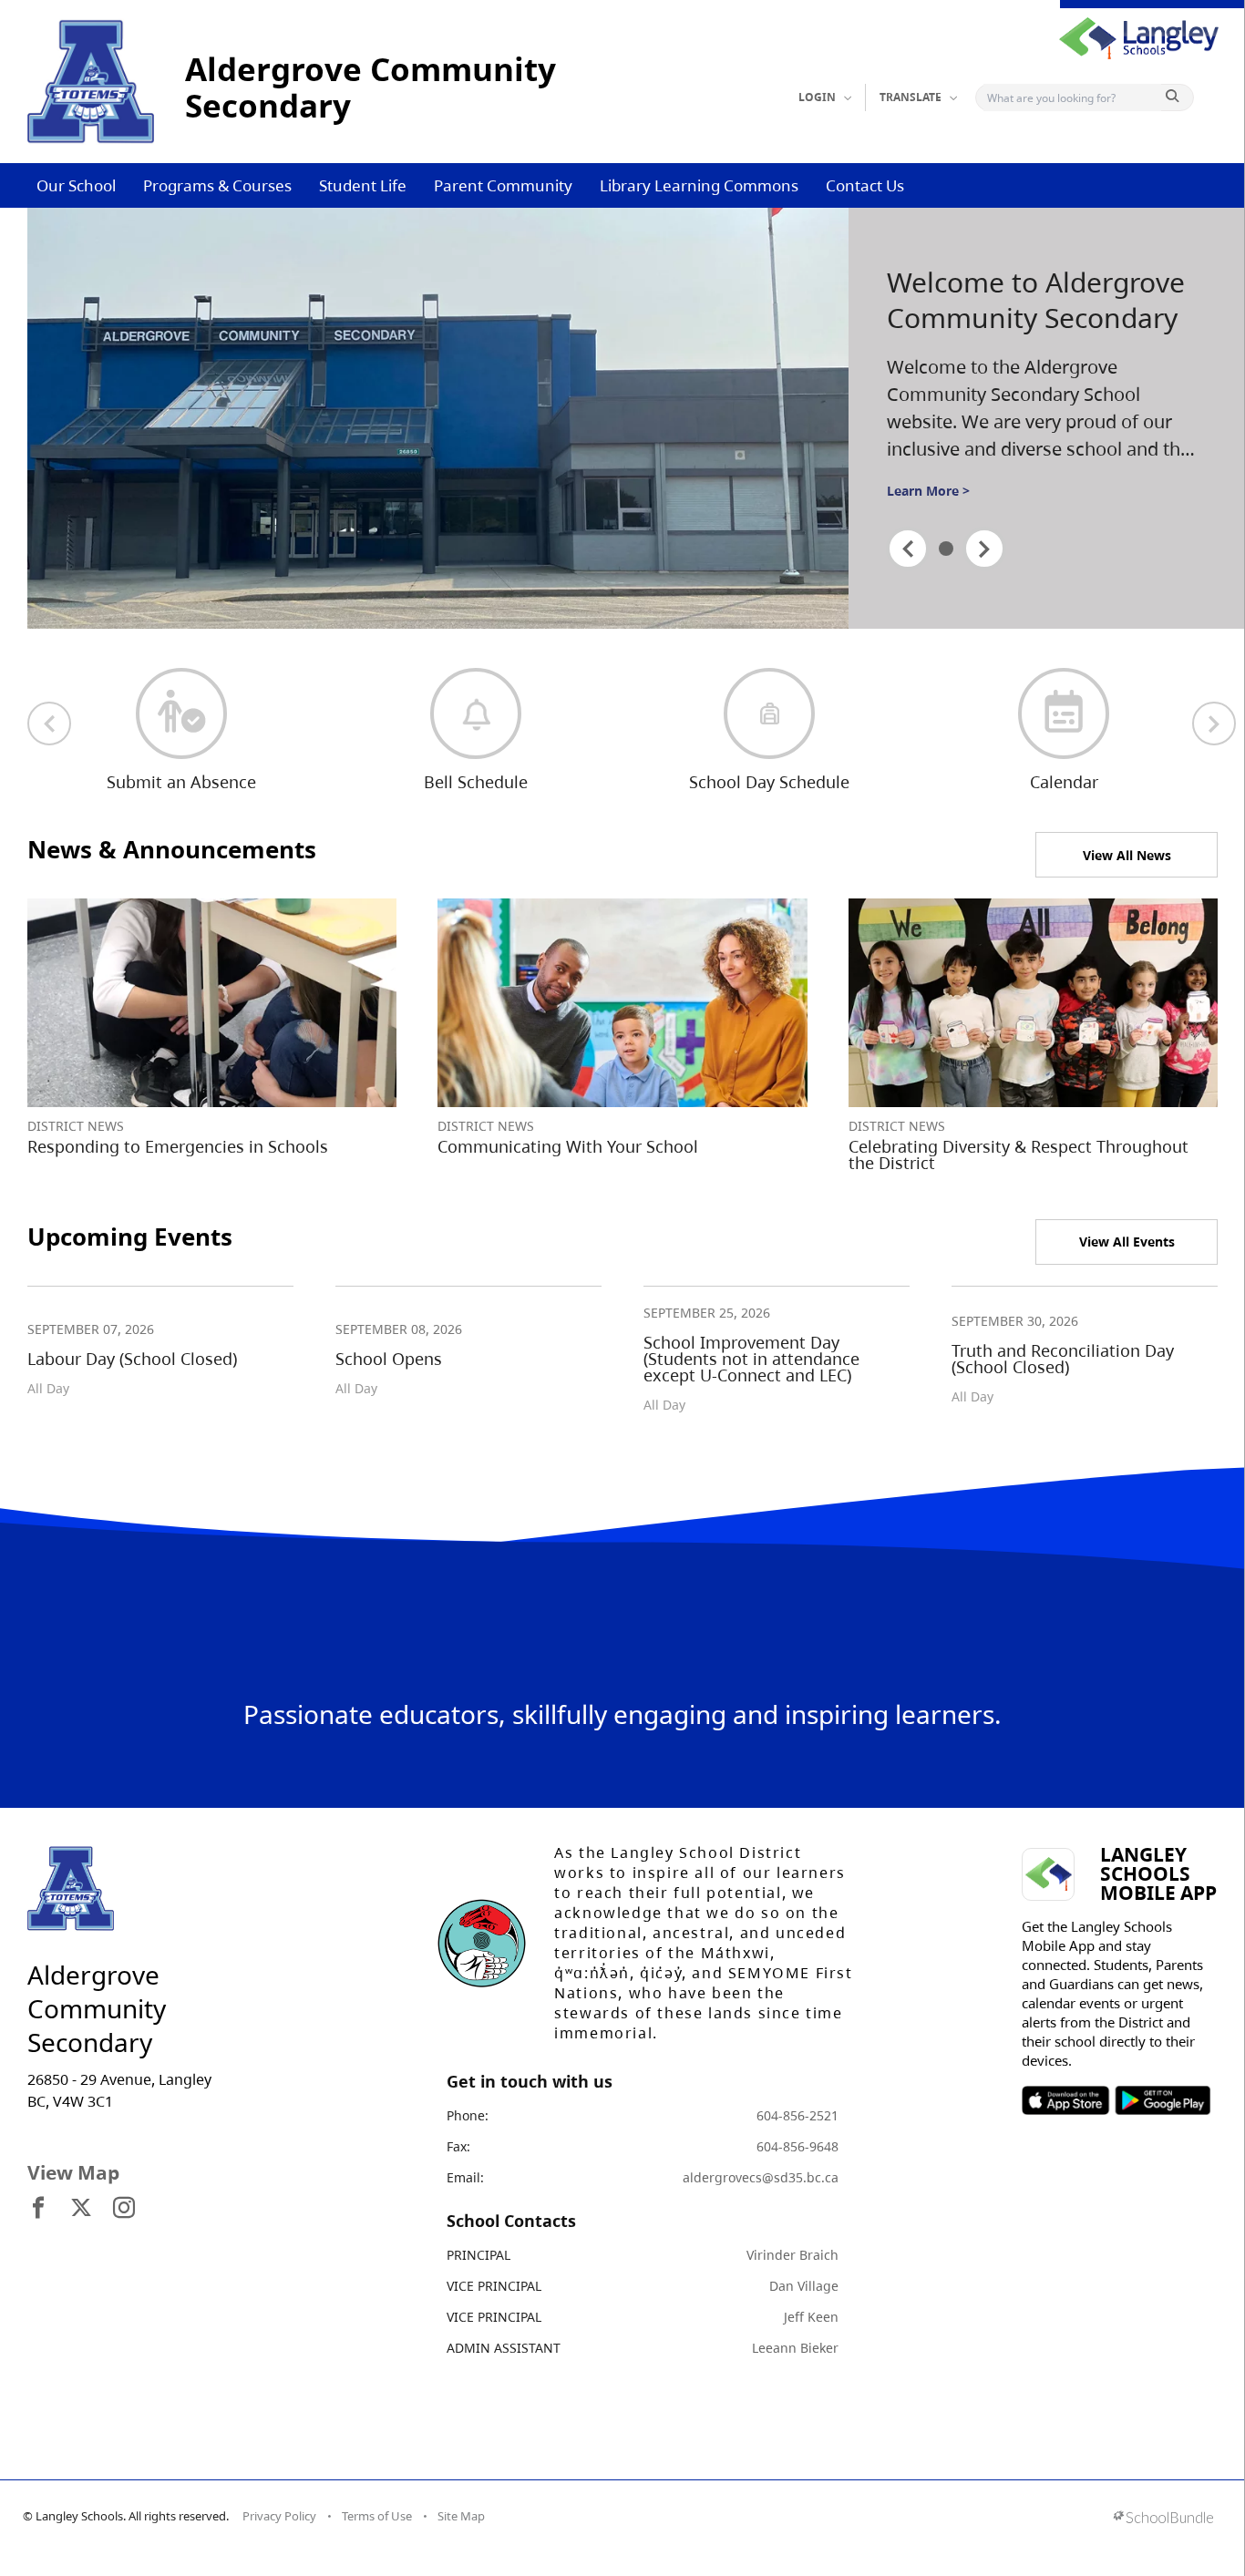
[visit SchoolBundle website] (1163, 2519)
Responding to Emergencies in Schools (178, 1146)
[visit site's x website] (81, 2209)
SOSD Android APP (1162, 2100)
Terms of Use (377, 2516)
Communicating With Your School (568, 1146)
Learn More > (928, 491)
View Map (73, 2172)
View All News (1127, 855)
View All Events (1127, 1242)
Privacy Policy (279, 2516)
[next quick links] (1214, 724)
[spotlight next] (984, 549)
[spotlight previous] (908, 549)
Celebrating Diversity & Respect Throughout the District (1019, 1155)
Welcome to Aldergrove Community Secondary (1036, 300)
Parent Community (503, 185)
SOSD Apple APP (1065, 2100)
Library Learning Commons (699, 185)
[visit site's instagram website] (124, 2209)
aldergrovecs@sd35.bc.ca (761, 2177)
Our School (76, 185)
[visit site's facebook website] (38, 2209)
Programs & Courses (217, 185)
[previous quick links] (49, 724)
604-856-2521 (797, 2115)
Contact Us (865, 185)
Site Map (461, 2516)
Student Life (363, 185)
